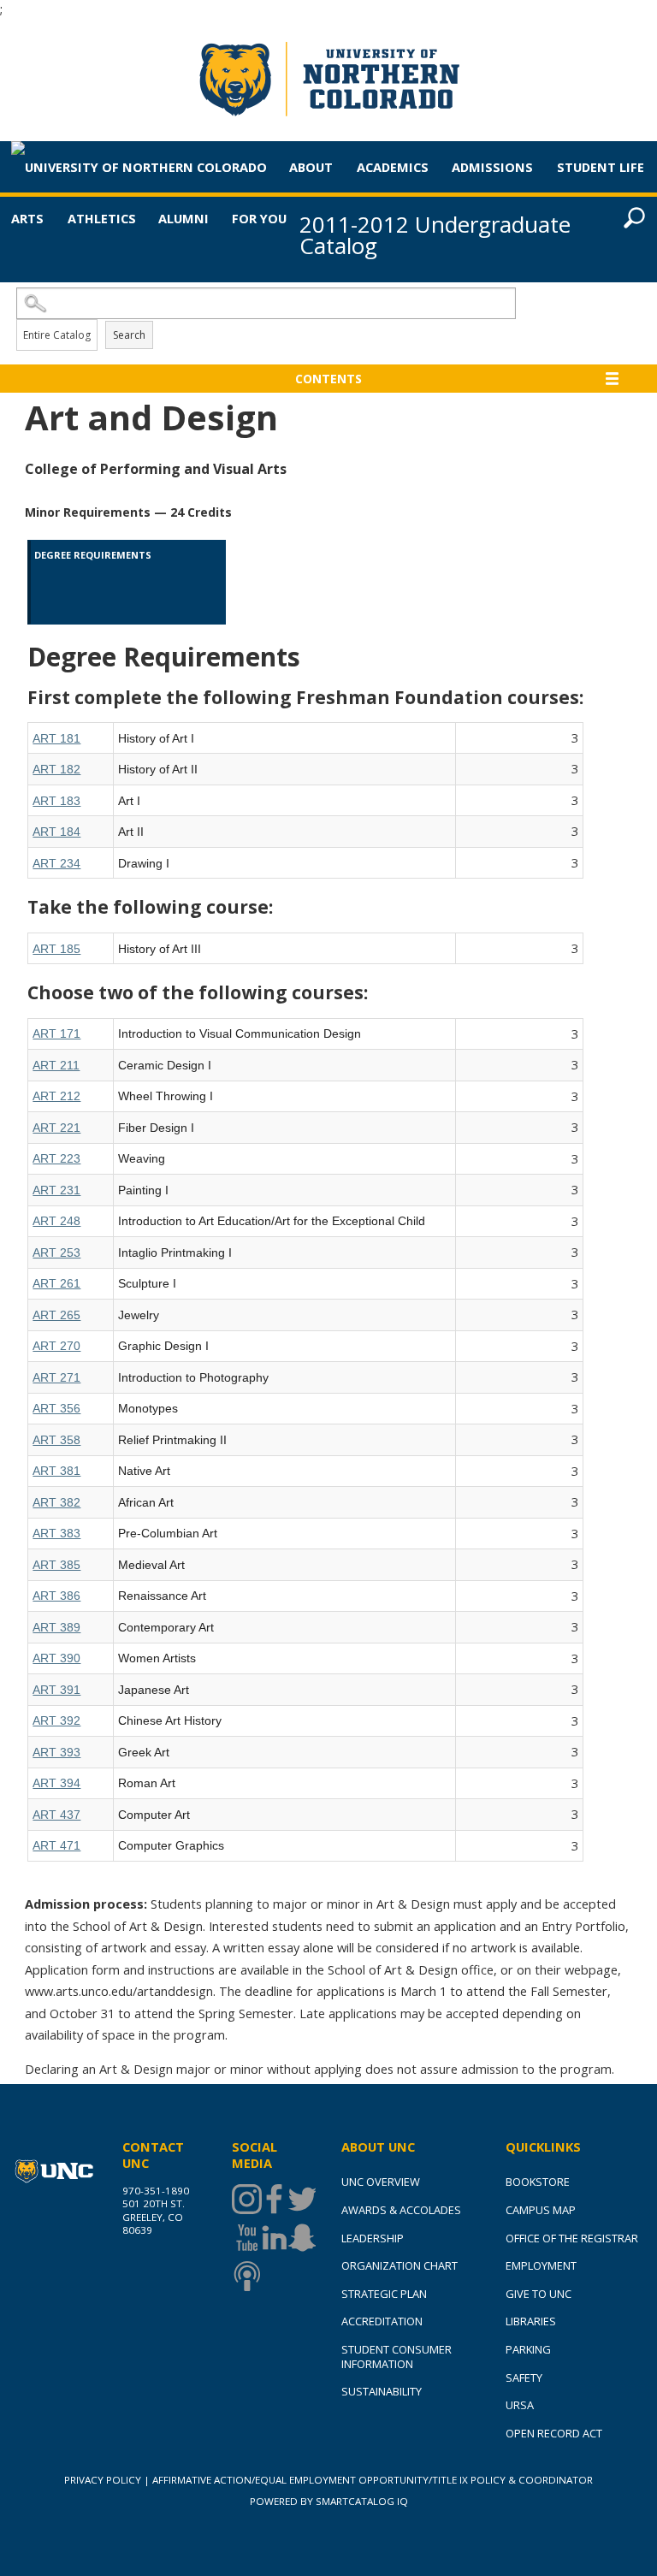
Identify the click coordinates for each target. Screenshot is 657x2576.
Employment (541, 2265)
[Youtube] (246, 2238)
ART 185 (56, 949)
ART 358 (56, 1440)
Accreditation (382, 2321)
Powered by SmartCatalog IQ (329, 2501)
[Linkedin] (273, 2238)
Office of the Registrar (572, 2238)
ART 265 (56, 1315)
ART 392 (56, 1720)
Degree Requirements (93, 555)
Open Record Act (554, 2433)
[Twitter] (301, 2199)
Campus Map (541, 2210)
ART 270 (56, 1346)
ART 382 (56, 1502)
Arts (27, 218)
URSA (520, 2405)
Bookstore (538, 2182)
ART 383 (56, 1533)
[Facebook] (273, 2199)
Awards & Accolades (401, 2210)
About (311, 167)
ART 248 (56, 1221)
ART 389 (56, 1627)
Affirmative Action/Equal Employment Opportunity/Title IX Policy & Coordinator (373, 2480)
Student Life (601, 167)
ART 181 (56, 738)
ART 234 (56, 863)
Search (129, 335)
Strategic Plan (384, 2294)
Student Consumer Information (397, 2357)
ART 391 (56, 1690)
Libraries (531, 2321)
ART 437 (56, 1815)
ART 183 (56, 801)
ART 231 (56, 1190)
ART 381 (56, 1471)
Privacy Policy (103, 2480)
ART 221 (56, 1128)
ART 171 (56, 1033)
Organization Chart (400, 2265)
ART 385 (56, 1565)
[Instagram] (246, 2199)
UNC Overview (381, 2182)
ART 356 (56, 1408)
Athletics (102, 218)
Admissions (492, 167)
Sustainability (382, 2391)
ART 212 (56, 1096)
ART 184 (56, 832)
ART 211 (56, 1065)
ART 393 (56, 1752)
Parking (528, 2349)
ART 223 (56, 1158)
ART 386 (56, 1596)
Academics (393, 167)
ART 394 (56, 1783)
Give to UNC (539, 2294)
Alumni (183, 218)
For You (259, 218)
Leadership (373, 2238)
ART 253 (56, 1252)
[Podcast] (246, 2276)
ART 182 (56, 769)
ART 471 (56, 1845)
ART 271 (56, 1377)
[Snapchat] (301, 2238)
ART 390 (56, 1658)
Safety (524, 2378)
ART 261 (56, 1283)
